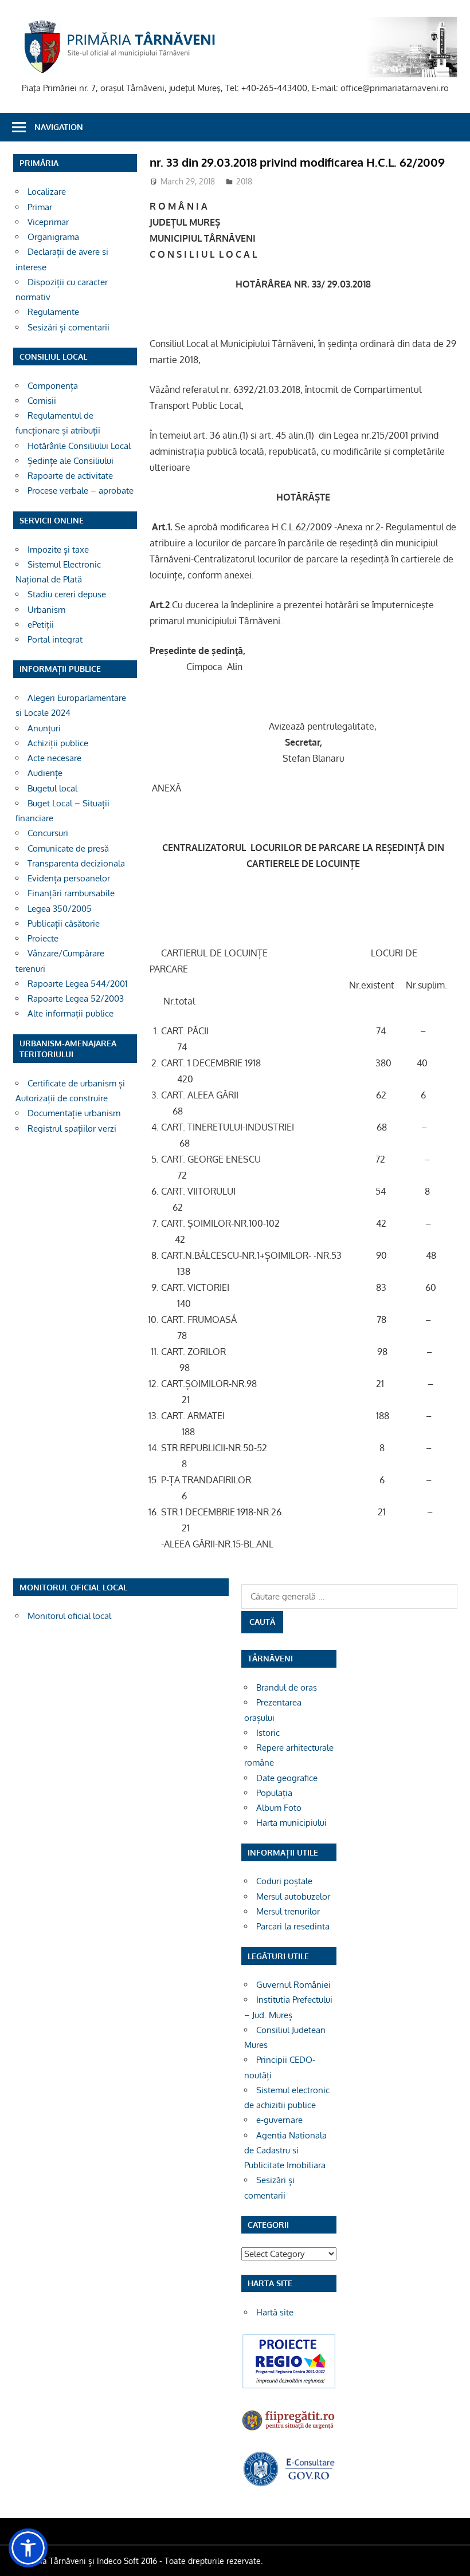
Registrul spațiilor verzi (72, 1129)
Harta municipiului (291, 1823)
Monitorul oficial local (69, 1616)
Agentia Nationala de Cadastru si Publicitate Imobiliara (285, 2150)
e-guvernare (279, 2120)
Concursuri (48, 833)
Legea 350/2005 (60, 909)
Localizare (47, 192)
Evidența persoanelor (69, 878)
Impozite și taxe (58, 550)
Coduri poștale (284, 1881)
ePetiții (41, 625)
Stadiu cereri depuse (67, 594)
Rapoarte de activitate (70, 476)
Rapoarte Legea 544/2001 (78, 984)
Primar (40, 207)
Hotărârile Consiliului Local (79, 446)
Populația (274, 1793)
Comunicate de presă (68, 848)
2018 (244, 181)
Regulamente (53, 312)
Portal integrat (55, 639)
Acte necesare (54, 758)
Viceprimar (48, 222)
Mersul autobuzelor (293, 1896)
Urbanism (46, 610)
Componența (53, 386)
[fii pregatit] (289, 2430)
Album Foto (279, 1808)
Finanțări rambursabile (71, 893)
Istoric (268, 1733)
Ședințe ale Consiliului (70, 461)
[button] (28, 2548)
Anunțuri (44, 728)
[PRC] (289, 2387)
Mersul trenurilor (288, 1911)
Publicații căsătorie (64, 923)
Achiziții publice (58, 743)
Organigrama (53, 237)
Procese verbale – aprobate (81, 491)
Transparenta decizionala (76, 863)
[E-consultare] (289, 2484)
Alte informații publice (70, 1013)
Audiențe (45, 773)
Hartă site (275, 2312)
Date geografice (287, 1778)
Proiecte (43, 938)
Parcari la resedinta (293, 1926)
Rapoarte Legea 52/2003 (76, 999)
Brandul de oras (287, 1687)
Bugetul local (52, 788)
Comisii (42, 401)
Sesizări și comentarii (68, 327)
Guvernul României (293, 1985)
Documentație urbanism (74, 1113)
